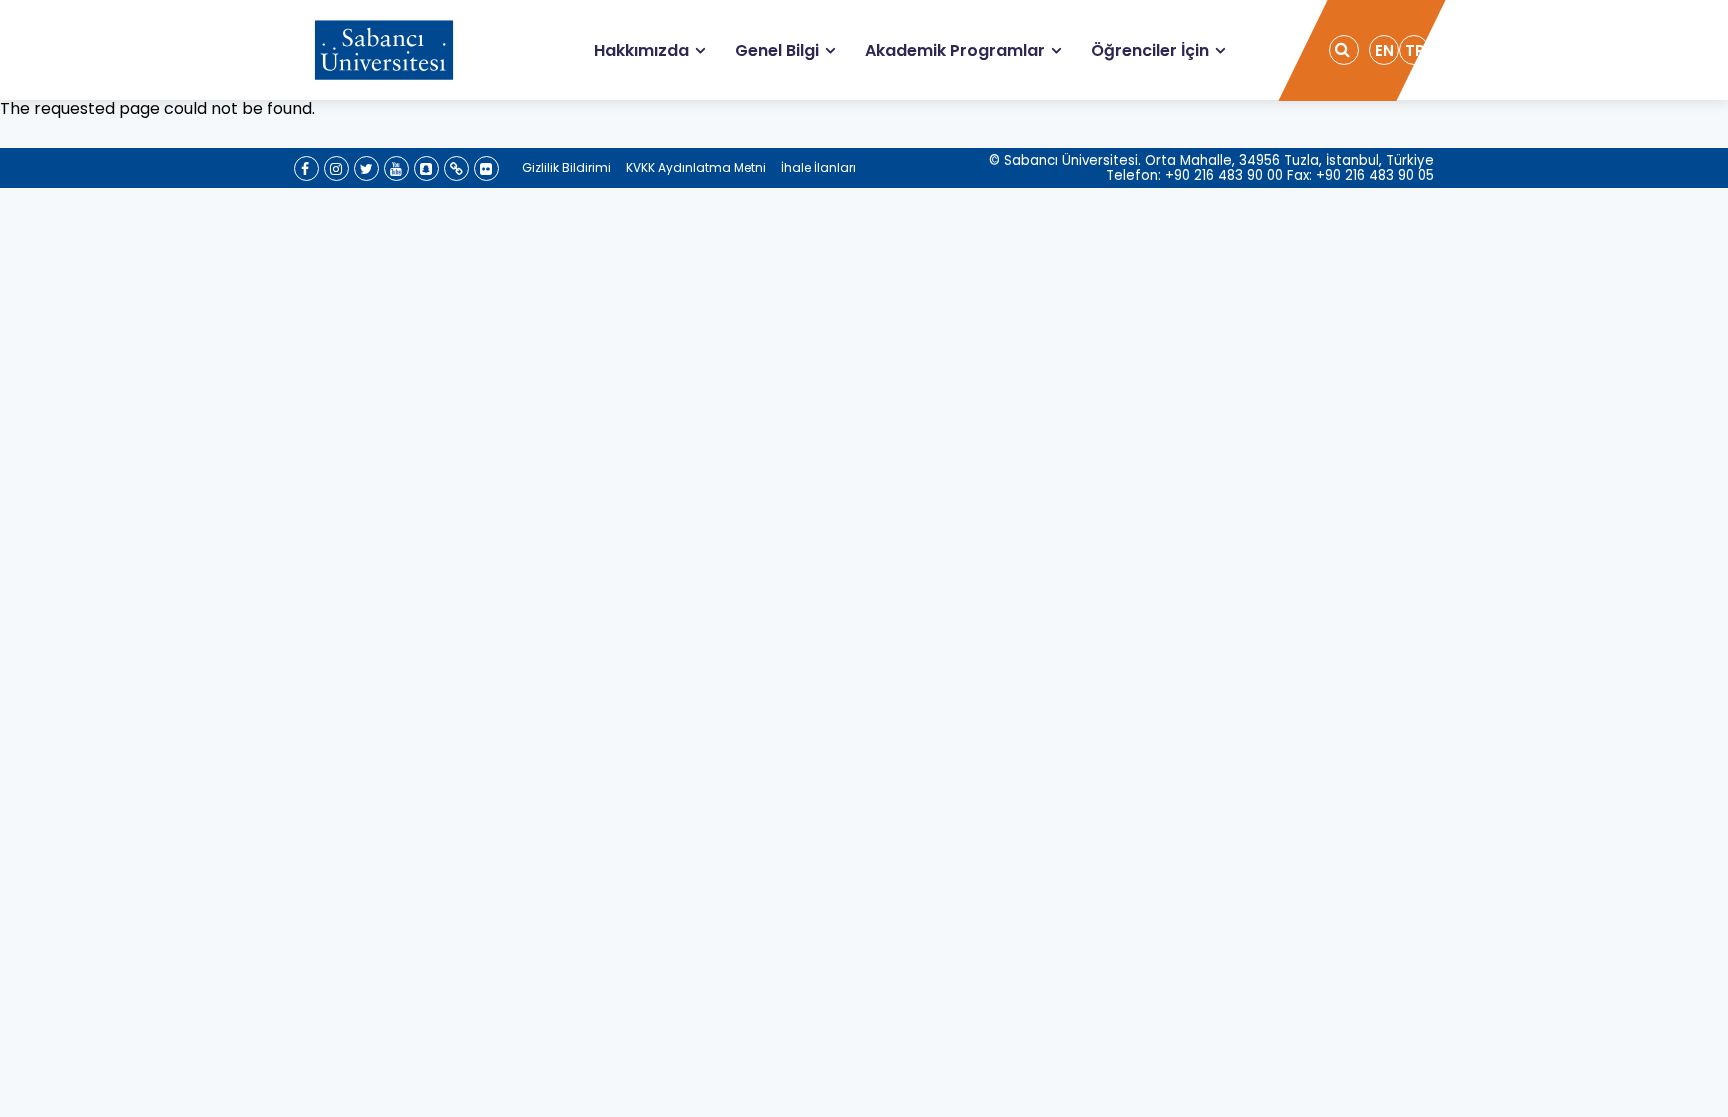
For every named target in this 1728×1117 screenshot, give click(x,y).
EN (1384, 50)
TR (1415, 50)
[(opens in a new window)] (306, 168)
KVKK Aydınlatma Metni (696, 167)
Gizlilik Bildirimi (566, 167)
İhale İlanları (818, 167)
